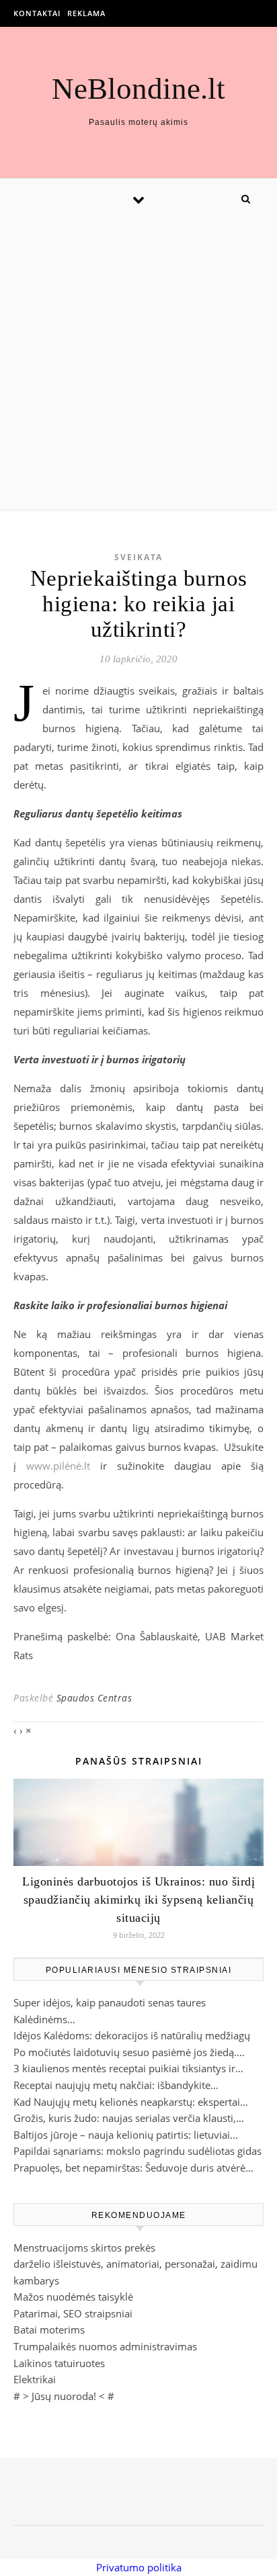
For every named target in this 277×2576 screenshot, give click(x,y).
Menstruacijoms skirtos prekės (84, 2248)
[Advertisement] (138, 364)
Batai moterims (49, 2329)
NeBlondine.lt (138, 89)
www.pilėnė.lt (58, 1466)
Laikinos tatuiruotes (59, 2363)
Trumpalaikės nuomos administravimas (105, 2346)
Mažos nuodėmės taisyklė (73, 2297)
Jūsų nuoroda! (64, 2396)
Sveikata (138, 557)
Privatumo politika (139, 2567)
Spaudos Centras (94, 1698)
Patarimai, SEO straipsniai (73, 2313)
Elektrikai (35, 2379)
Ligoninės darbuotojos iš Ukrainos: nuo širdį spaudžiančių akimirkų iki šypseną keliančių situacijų (138, 1900)
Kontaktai (37, 13)
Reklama (86, 13)
